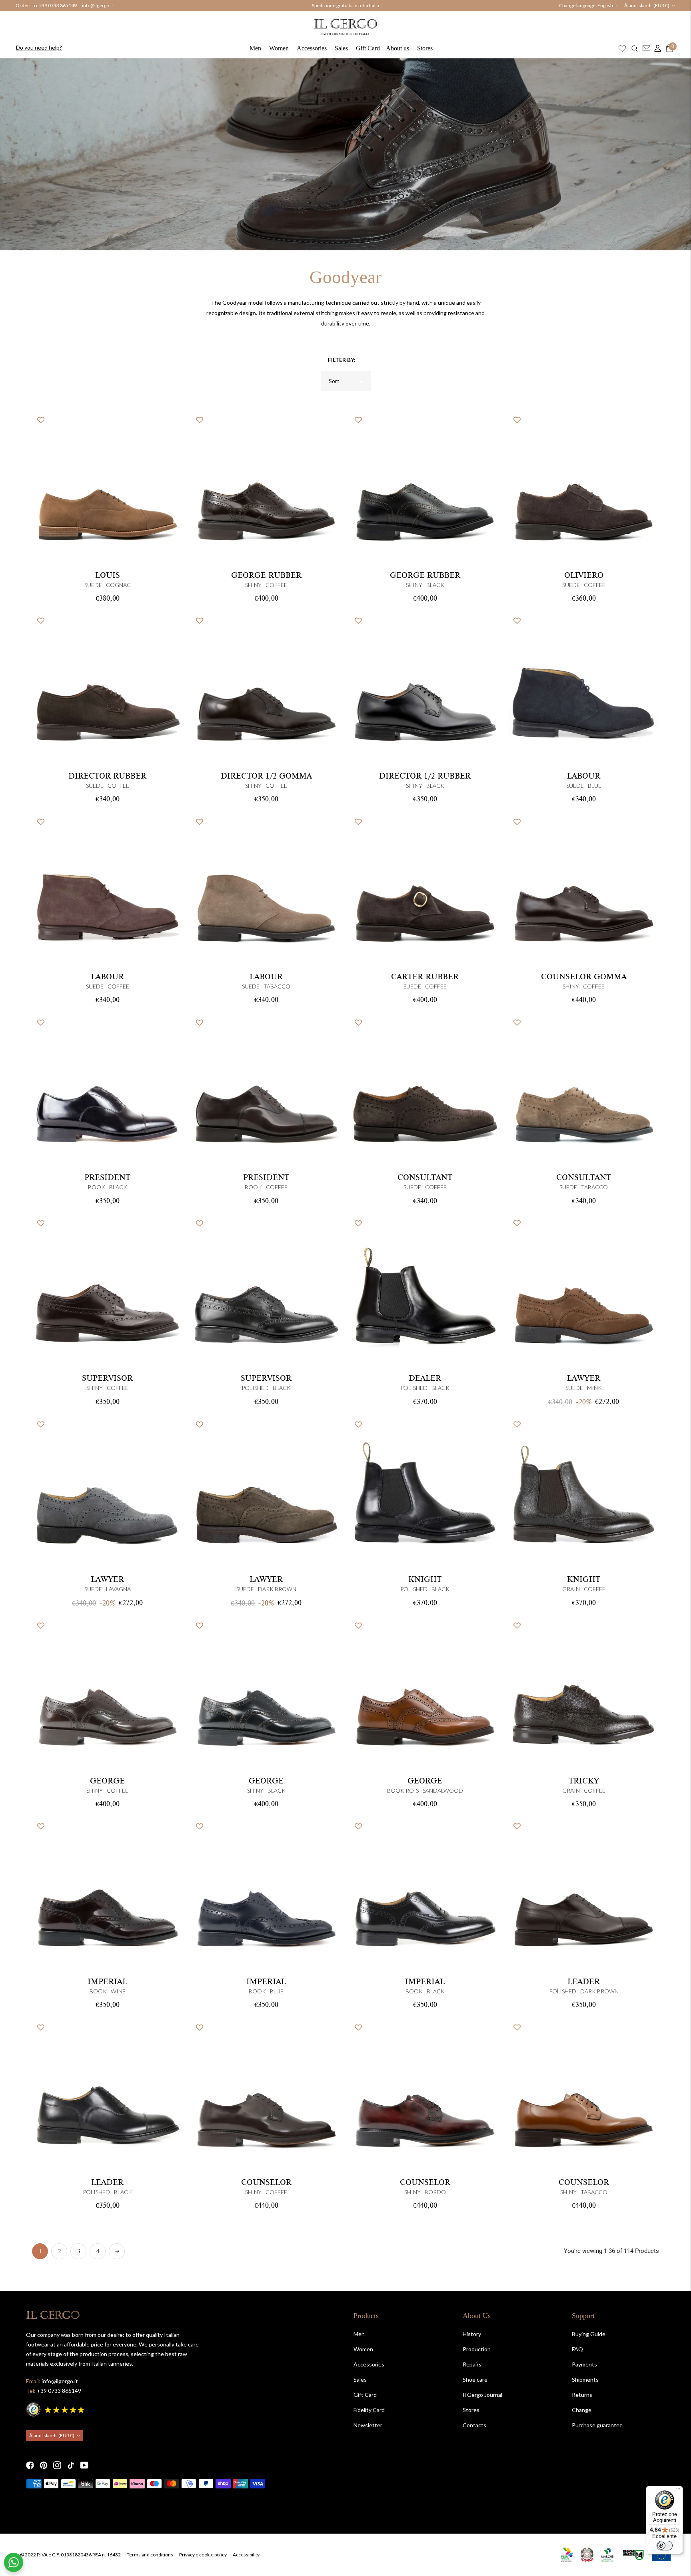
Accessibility (246, 2555)
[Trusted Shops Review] (56, 2409)
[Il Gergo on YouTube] (84, 2465)
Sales (341, 48)
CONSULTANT (425, 1178)
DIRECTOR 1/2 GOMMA (266, 776)
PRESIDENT (107, 1178)
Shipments (585, 2379)
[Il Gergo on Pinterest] (44, 2465)
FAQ (577, 2349)
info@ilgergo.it (98, 5)
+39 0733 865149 (58, 5)
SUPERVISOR (107, 1378)
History (472, 2334)
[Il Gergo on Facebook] (30, 2465)
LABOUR (584, 776)
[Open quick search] (635, 48)
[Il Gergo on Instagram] (57, 2465)
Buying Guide (589, 2334)
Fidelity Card (369, 2410)
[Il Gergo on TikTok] (71, 2465)
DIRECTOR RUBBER (107, 776)
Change (582, 2410)
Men (255, 48)
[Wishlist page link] (622, 48)
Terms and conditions (150, 2555)
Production (477, 2349)
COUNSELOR (266, 2183)
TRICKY (584, 1781)
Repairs (472, 2364)
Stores (425, 48)
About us (397, 48)
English (605, 5)
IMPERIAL (107, 1982)
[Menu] (678, 2491)
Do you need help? (39, 47)
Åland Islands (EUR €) (647, 5)
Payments (584, 2364)
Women (279, 48)
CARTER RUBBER (425, 977)
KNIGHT (425, 1580)
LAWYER (584, 1378)
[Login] (656, 48)
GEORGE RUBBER (266, 575)
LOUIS (108, 575)
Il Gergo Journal (482, 2395)
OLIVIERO (584, 575)
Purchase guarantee (597, 2425)
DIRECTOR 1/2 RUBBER (425, 776)
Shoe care (475, 2379)
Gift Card (368, 48)
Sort (334, 381)
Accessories (312, 48)
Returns (582, 2395)
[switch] (665, 2546)
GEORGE (107, 1781)
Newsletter (368, 2425)
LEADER (584, 1982)
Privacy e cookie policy (203, 2555)
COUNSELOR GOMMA (584, 977)
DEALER (425, 1378)
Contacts (474, 2425)
